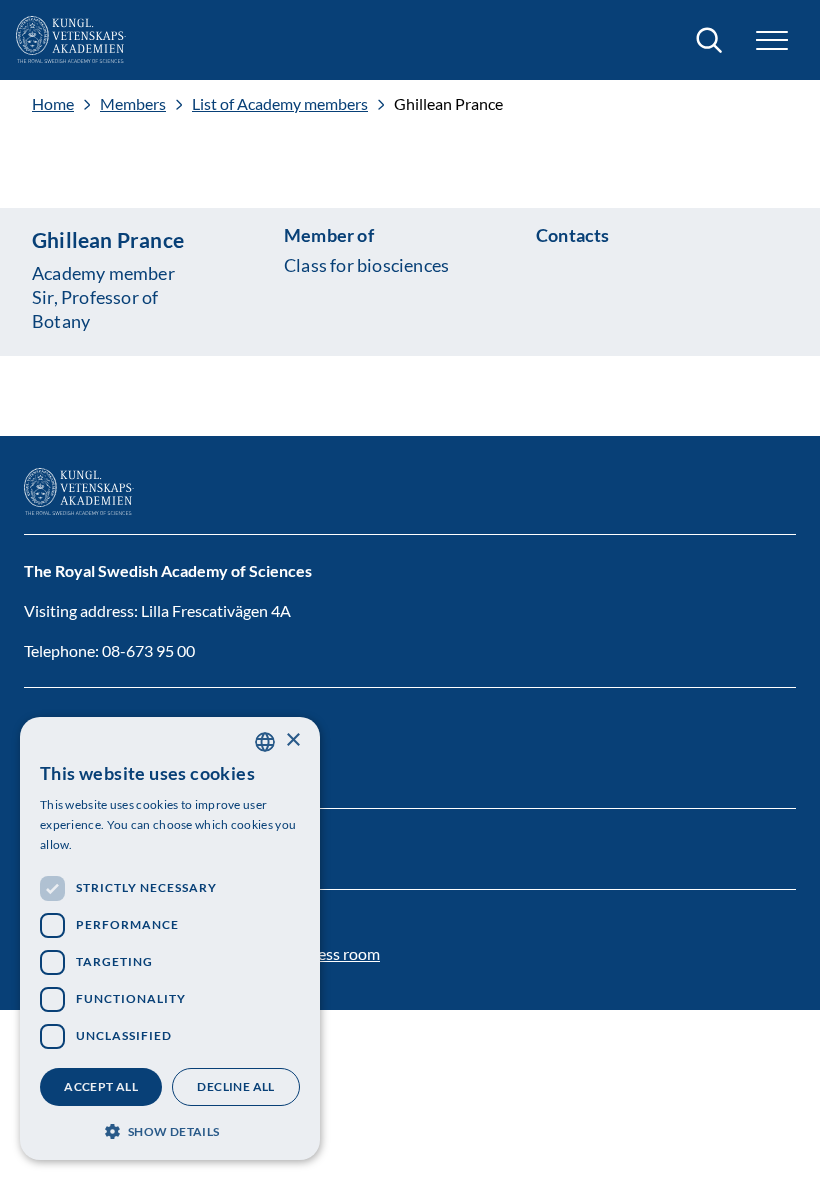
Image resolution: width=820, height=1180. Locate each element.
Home (53, 104)
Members (133, 104)
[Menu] (772, 40)
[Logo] (71, 40)
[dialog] (170, 938)
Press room (341, 953)
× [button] (292, 740)
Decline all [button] (235, 1086)
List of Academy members (280, 104)
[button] (170, 1129)
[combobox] (265, 742)
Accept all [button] (101, 1086)
